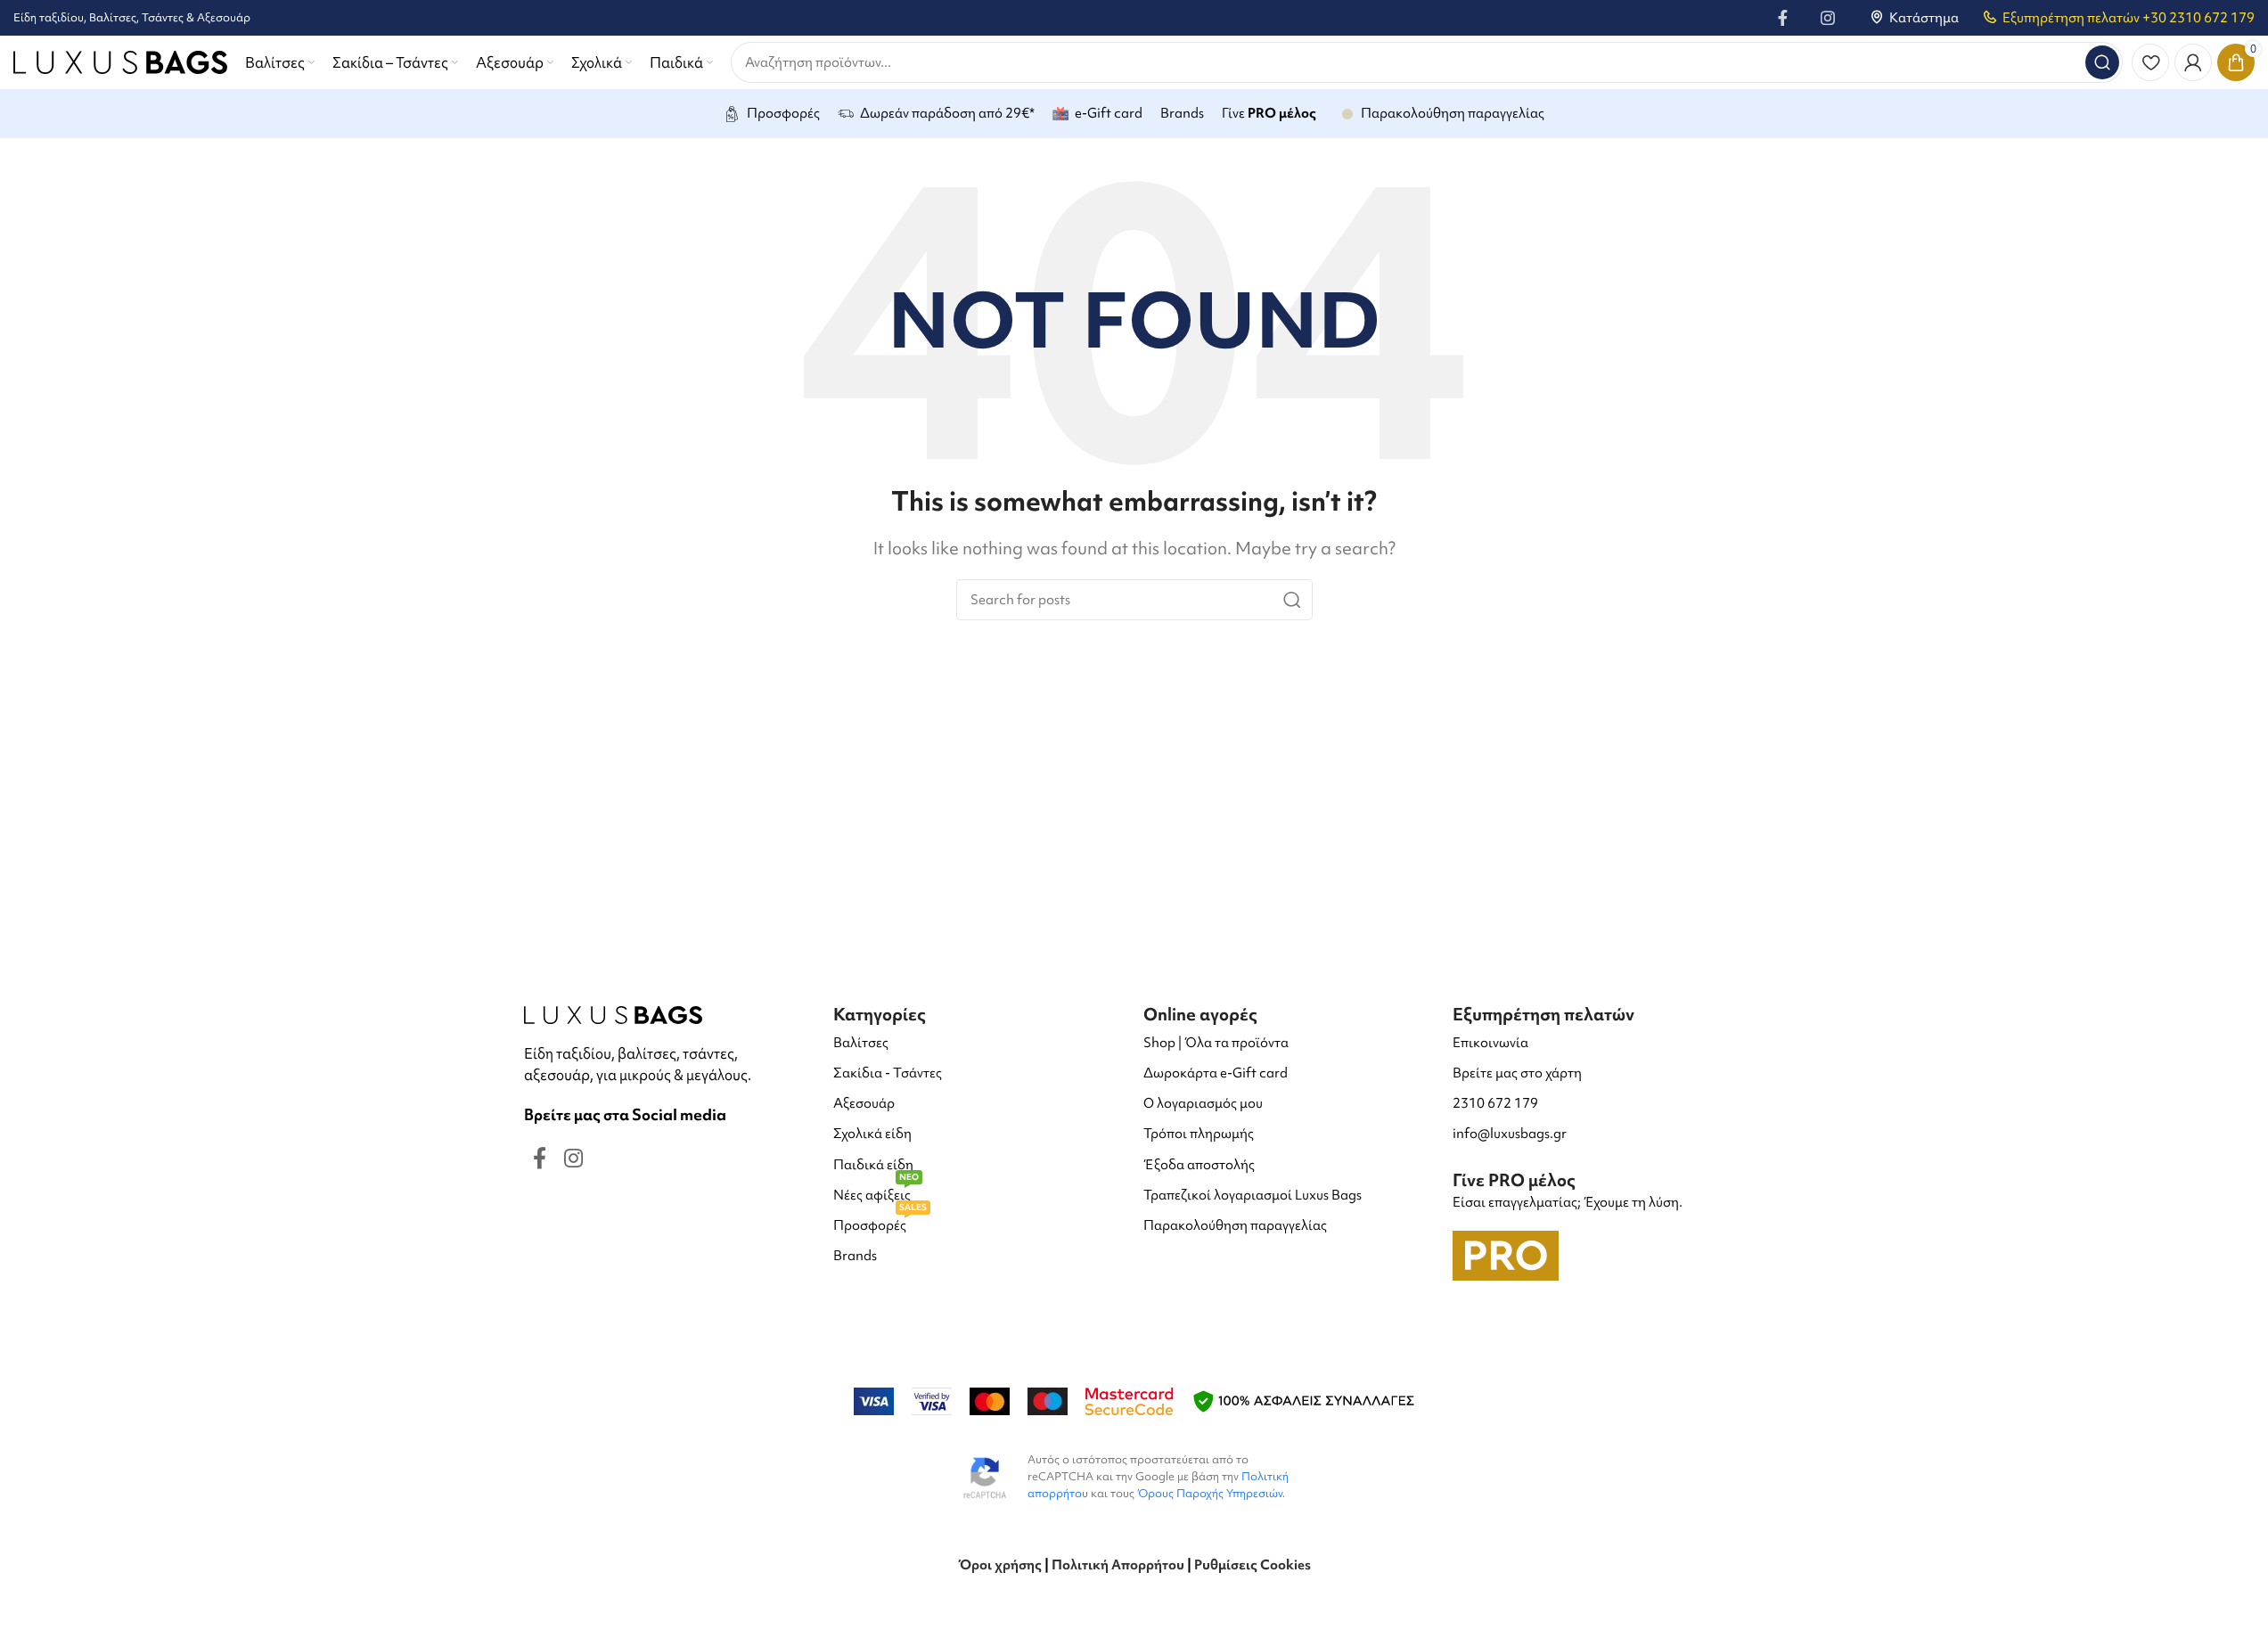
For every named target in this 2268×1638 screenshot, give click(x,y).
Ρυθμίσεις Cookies (1253, 1565)
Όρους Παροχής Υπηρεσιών (1210, 1493)
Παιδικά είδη (873, 1165)
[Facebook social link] (1783, 18)
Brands (855, 1256)
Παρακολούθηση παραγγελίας (1235, 1225)
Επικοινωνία (1490, 1043)
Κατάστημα (1924, 18)
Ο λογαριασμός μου (1203, 1103)
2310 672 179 (1495, 1103)
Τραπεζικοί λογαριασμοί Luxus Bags (1253, 1195)
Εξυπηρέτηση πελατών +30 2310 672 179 (2129, 18)
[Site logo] (120, 60)
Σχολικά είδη (872, 1134)
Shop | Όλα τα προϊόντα (1216, 1043)
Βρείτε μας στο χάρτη (1517, 1073)
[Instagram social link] (1828, 18)
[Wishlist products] (2150, 62)
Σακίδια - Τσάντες (888, 1073)
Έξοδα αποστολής (1199, 1165)
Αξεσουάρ (864, 1103)
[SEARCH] (2102, 62)
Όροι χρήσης (1000, 1565)
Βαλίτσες (861, 1043)
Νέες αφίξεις (876, 1192)
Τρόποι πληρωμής (1199, 1134)
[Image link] (613, 1013)
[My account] (2193, 62)
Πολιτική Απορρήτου (1118, 1565)
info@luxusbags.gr (1510, 1134)
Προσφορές (880, 1222)
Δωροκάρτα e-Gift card (1216, 1073)
